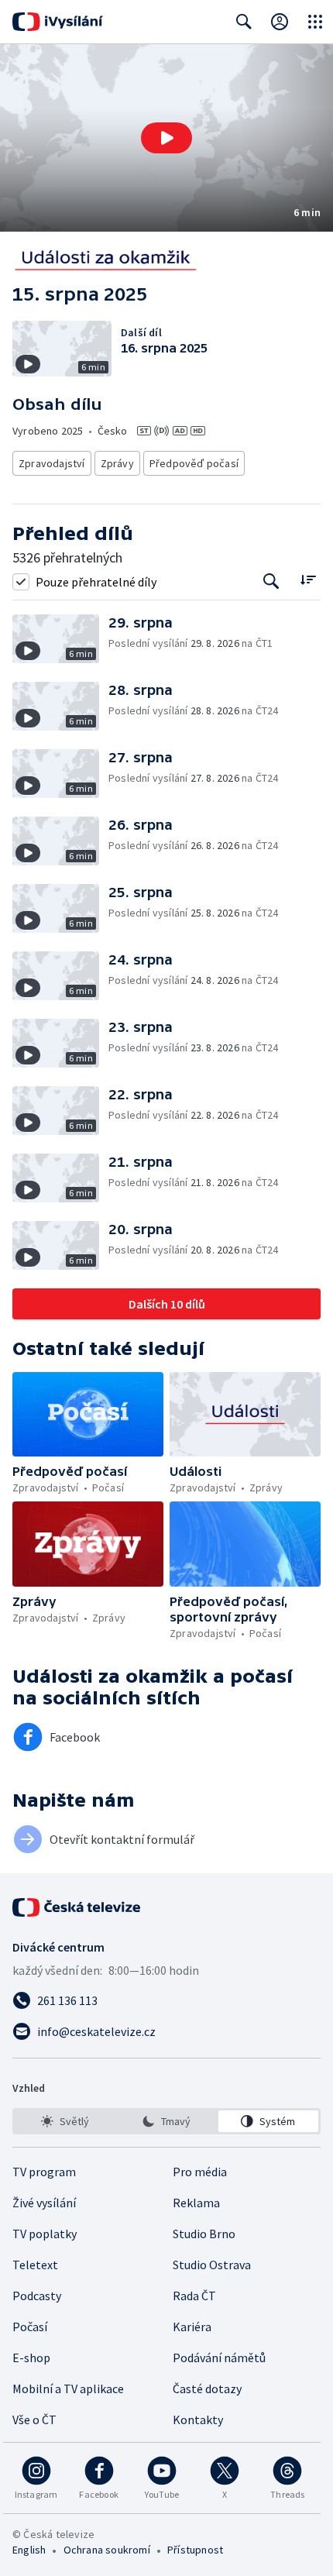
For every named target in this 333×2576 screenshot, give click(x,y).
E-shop (31, 2358)
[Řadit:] (308, 580)
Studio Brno (204, 2234)
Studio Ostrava (212, 2265)
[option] (65, 2121)
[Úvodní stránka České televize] (77, 1907)
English (29, 2550)
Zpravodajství (52, 463)
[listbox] (166, 2121)
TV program (44, 2172)
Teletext (35, 2265)
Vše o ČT (34, 2420)
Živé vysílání (44, 2203)
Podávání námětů (219, 2358)
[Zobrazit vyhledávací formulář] (244, 22)
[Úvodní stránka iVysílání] (58, 22)
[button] (166, 138)
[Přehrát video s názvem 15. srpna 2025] (166, 138)
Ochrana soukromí (107, 2550)
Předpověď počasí (194, 463)
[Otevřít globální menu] (315, 22)
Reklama (196, 2203)
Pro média (200, 2172)
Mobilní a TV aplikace (68, 2389)
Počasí (30, 2327)
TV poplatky (45, 2234)
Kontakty (198, 2420)
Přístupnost (195, 2550)
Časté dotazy (207, 2389)
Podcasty (37, 2296)
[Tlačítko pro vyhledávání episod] (271, 581)
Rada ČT (194, 2296)
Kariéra (192, 2327)
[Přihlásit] (280, 22)
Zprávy (117, 463)
